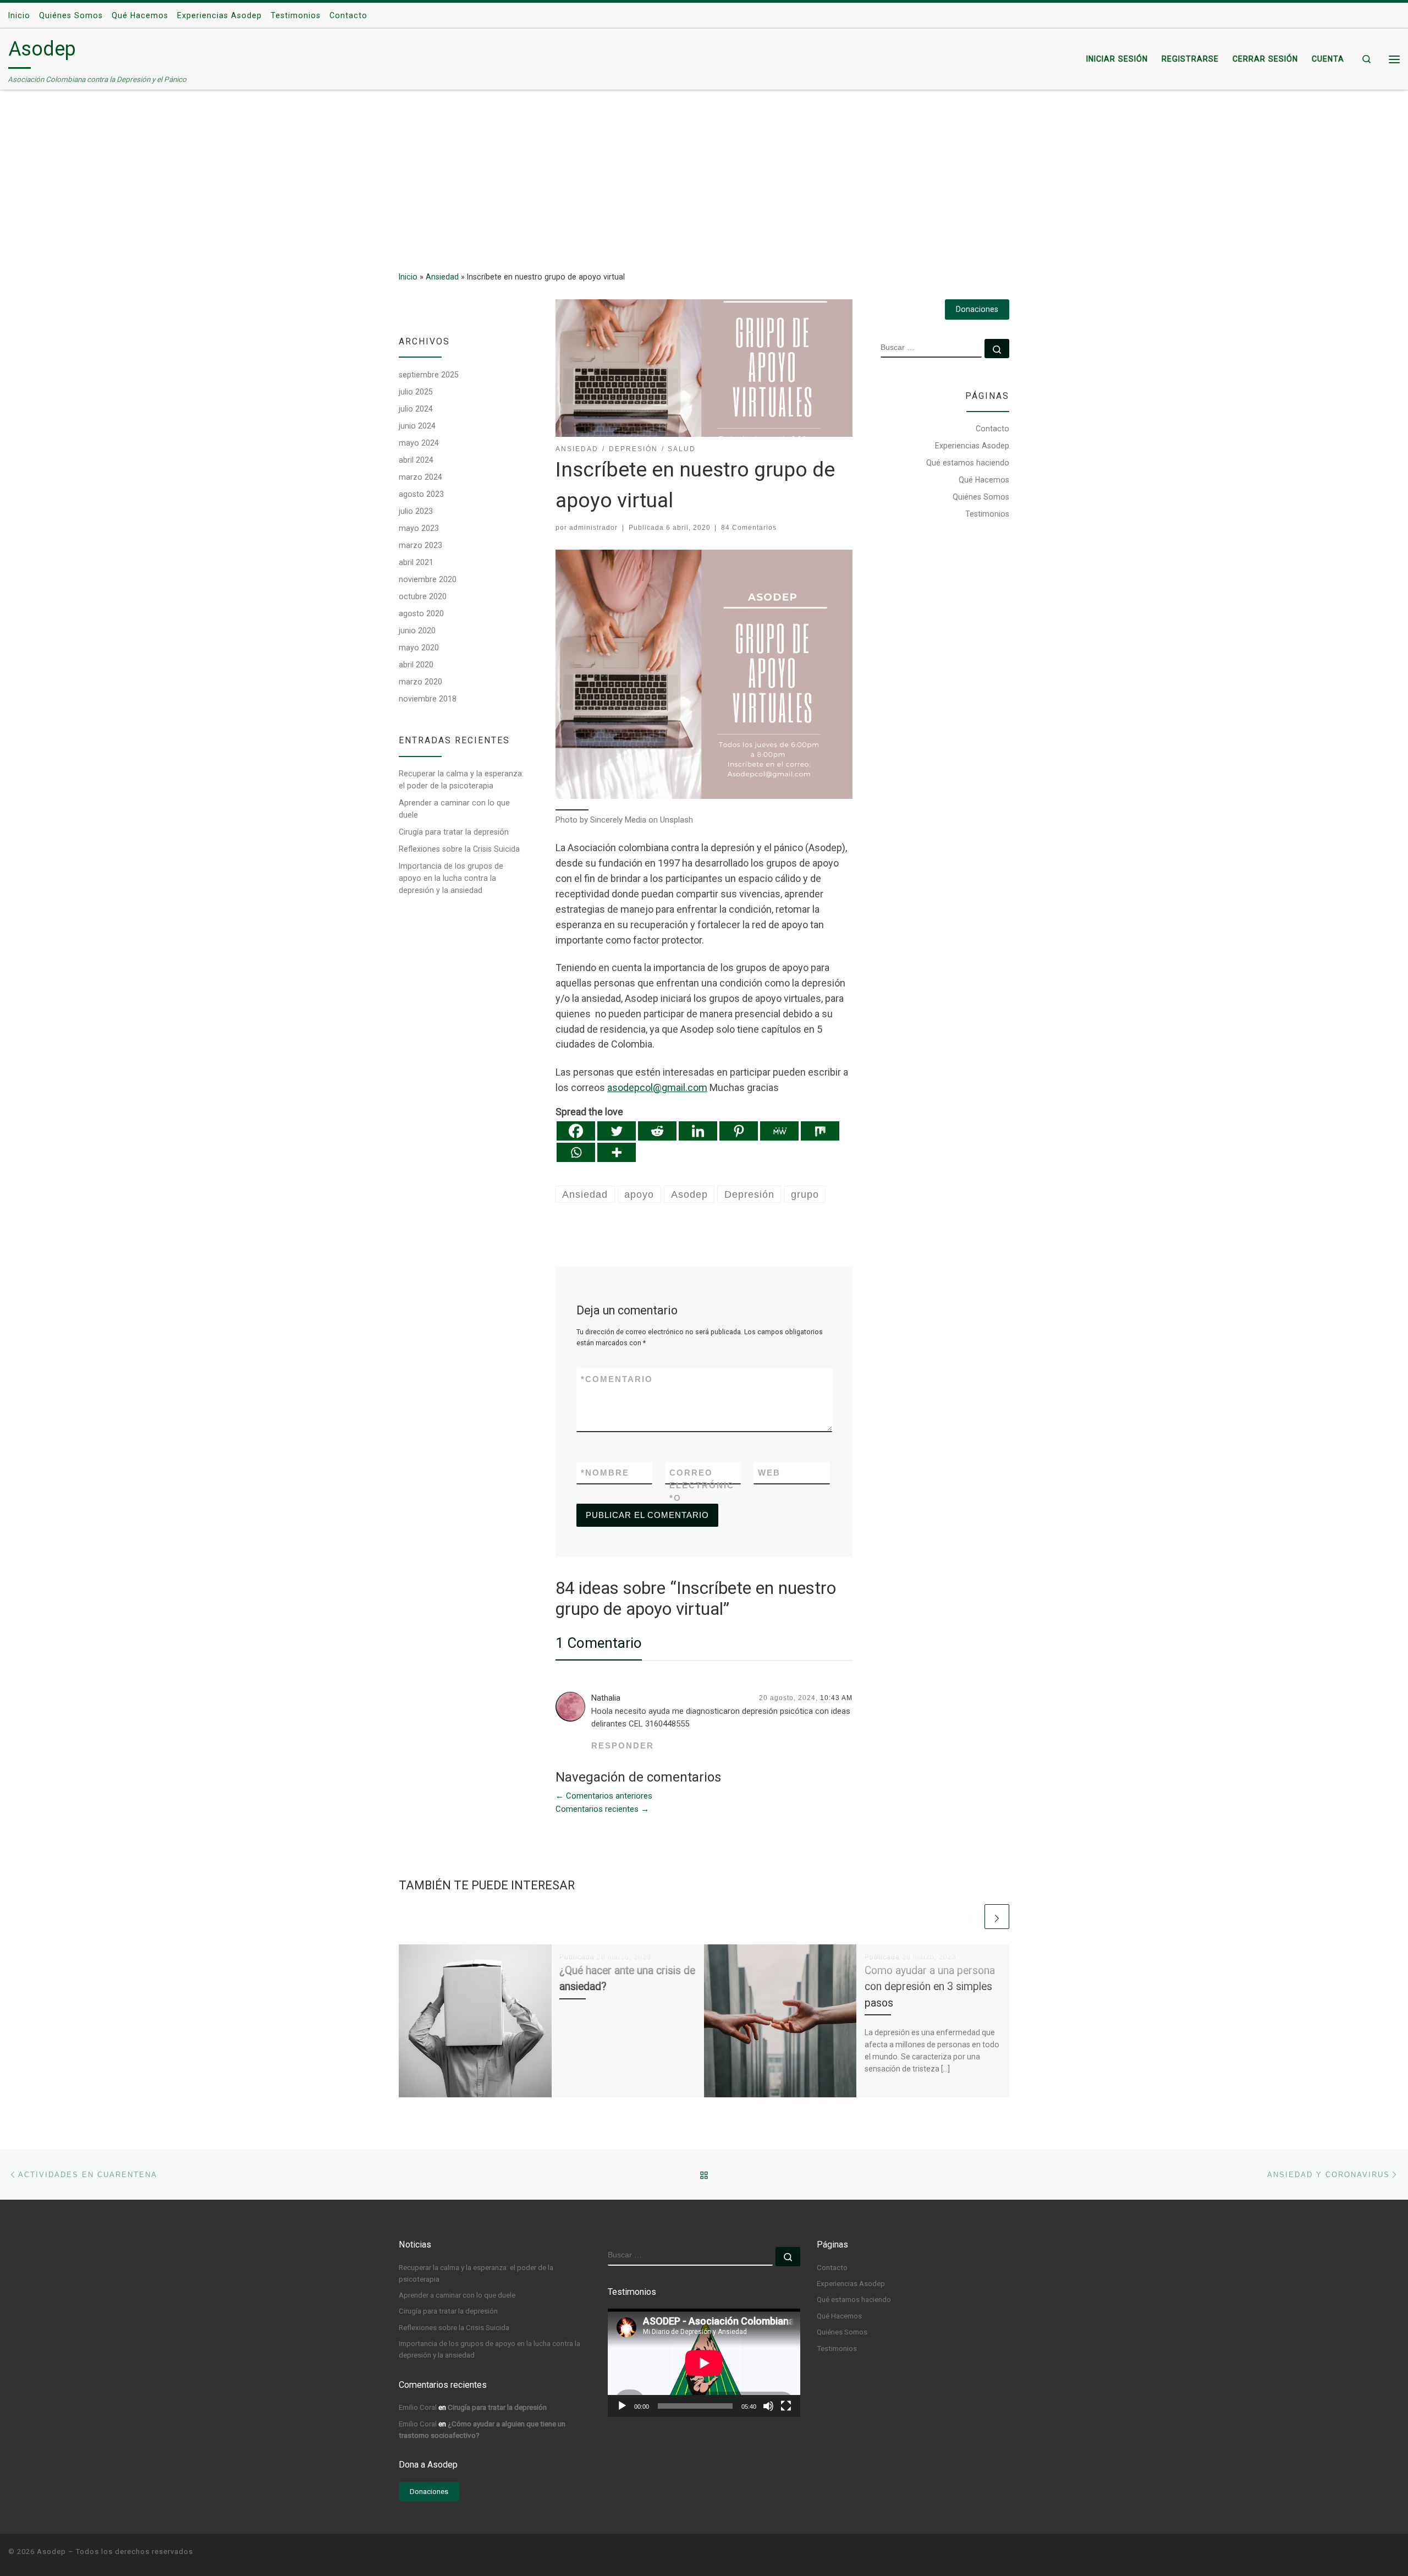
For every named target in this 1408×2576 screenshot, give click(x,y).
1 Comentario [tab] (599, 1643)
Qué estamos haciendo (968, 463)
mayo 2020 (419, 648)
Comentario (617, 1379)
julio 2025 (416, 392)
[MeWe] (779, 1131)
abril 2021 (416, 562)
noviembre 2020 (428, 579)
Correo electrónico (702, 1486)
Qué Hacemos (984, 480)
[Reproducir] (622, 2406)
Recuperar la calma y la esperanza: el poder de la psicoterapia (461, 780)
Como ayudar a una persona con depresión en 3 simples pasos (930, 1986)
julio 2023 (416, 511)
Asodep (51, 2552)
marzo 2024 (420, 477)
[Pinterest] (739, 1131)
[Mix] (820, 1131)
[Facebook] (576, 1131)
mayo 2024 (419, 443)
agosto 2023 (421, 494)
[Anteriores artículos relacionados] (970, 1917)
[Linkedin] (698, 1131)
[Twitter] (617, 1131)
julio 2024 (416, 409)
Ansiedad (442, 277)
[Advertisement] (704, 173)
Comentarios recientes (602, 1809)
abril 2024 (416, 460)
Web (769, 1473)
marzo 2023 (420, 545)
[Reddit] (657, 1131)
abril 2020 (416, 665)
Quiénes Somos (981, 497)
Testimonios (987, 514)
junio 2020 (417, 631)
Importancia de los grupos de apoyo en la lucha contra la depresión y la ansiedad (451, 878)
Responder (623, 1745)
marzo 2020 (420, 682)
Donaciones (977, 309)
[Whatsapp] (576, 1152)
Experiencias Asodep (972, 446)
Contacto (992, 429)
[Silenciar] (768, 2406)
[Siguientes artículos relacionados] (997, 1917)
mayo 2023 (419, 528)
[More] (617, 1152)
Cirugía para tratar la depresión (454, 832)
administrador (593, 528)
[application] (704, 2363)
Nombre (605, 1473)
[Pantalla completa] (786, 2406)
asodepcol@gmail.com (657, 1087)
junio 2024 (417, 426)
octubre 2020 (423, 596)
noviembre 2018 (428, 699)
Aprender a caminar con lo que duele (454, 809)
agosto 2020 (421, 613)
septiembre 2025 (429, 375)
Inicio (408, 277)
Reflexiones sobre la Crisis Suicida (459, 849)
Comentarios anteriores (604, 1796)
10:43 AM (836, 1698)
